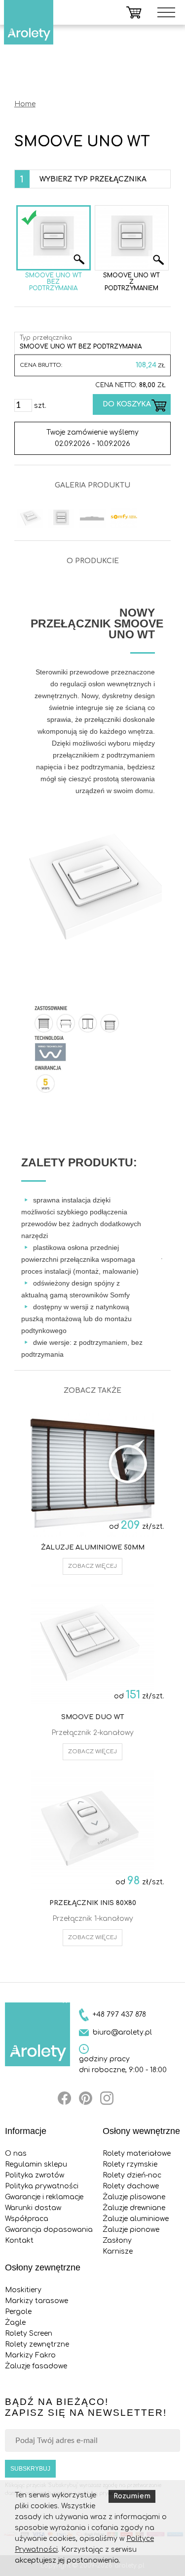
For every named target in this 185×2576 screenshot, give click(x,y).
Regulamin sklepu (36, 2164)
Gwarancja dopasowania (49, 2230)
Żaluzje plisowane (134, 2197)
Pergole (18, 2312)
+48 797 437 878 (119, 2015)
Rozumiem (132, 2496)
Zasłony (117, 2241)
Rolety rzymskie (130, 2164)
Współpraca (27, 2219)
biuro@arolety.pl (122, 2032)
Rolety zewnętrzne (37, 2344)
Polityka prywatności (42, 2186)
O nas (16, 2154)
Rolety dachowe (131, 2186)
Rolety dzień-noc (132, 2175)
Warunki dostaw (33, 2208)
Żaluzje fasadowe (36, 2366)
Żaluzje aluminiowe (136, 2219)
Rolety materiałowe (137, 2154)
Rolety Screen (29, 2333)
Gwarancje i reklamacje (44, 2197)
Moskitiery (23, 2290)
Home (25, 104)
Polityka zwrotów (35, 2175)
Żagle (15, 2323)
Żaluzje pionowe (131, 2230)
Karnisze (118, 2251)
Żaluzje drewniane (134, 2208)
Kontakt (19, 2241)
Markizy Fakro (30, 2355)
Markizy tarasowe (37, 2301)
